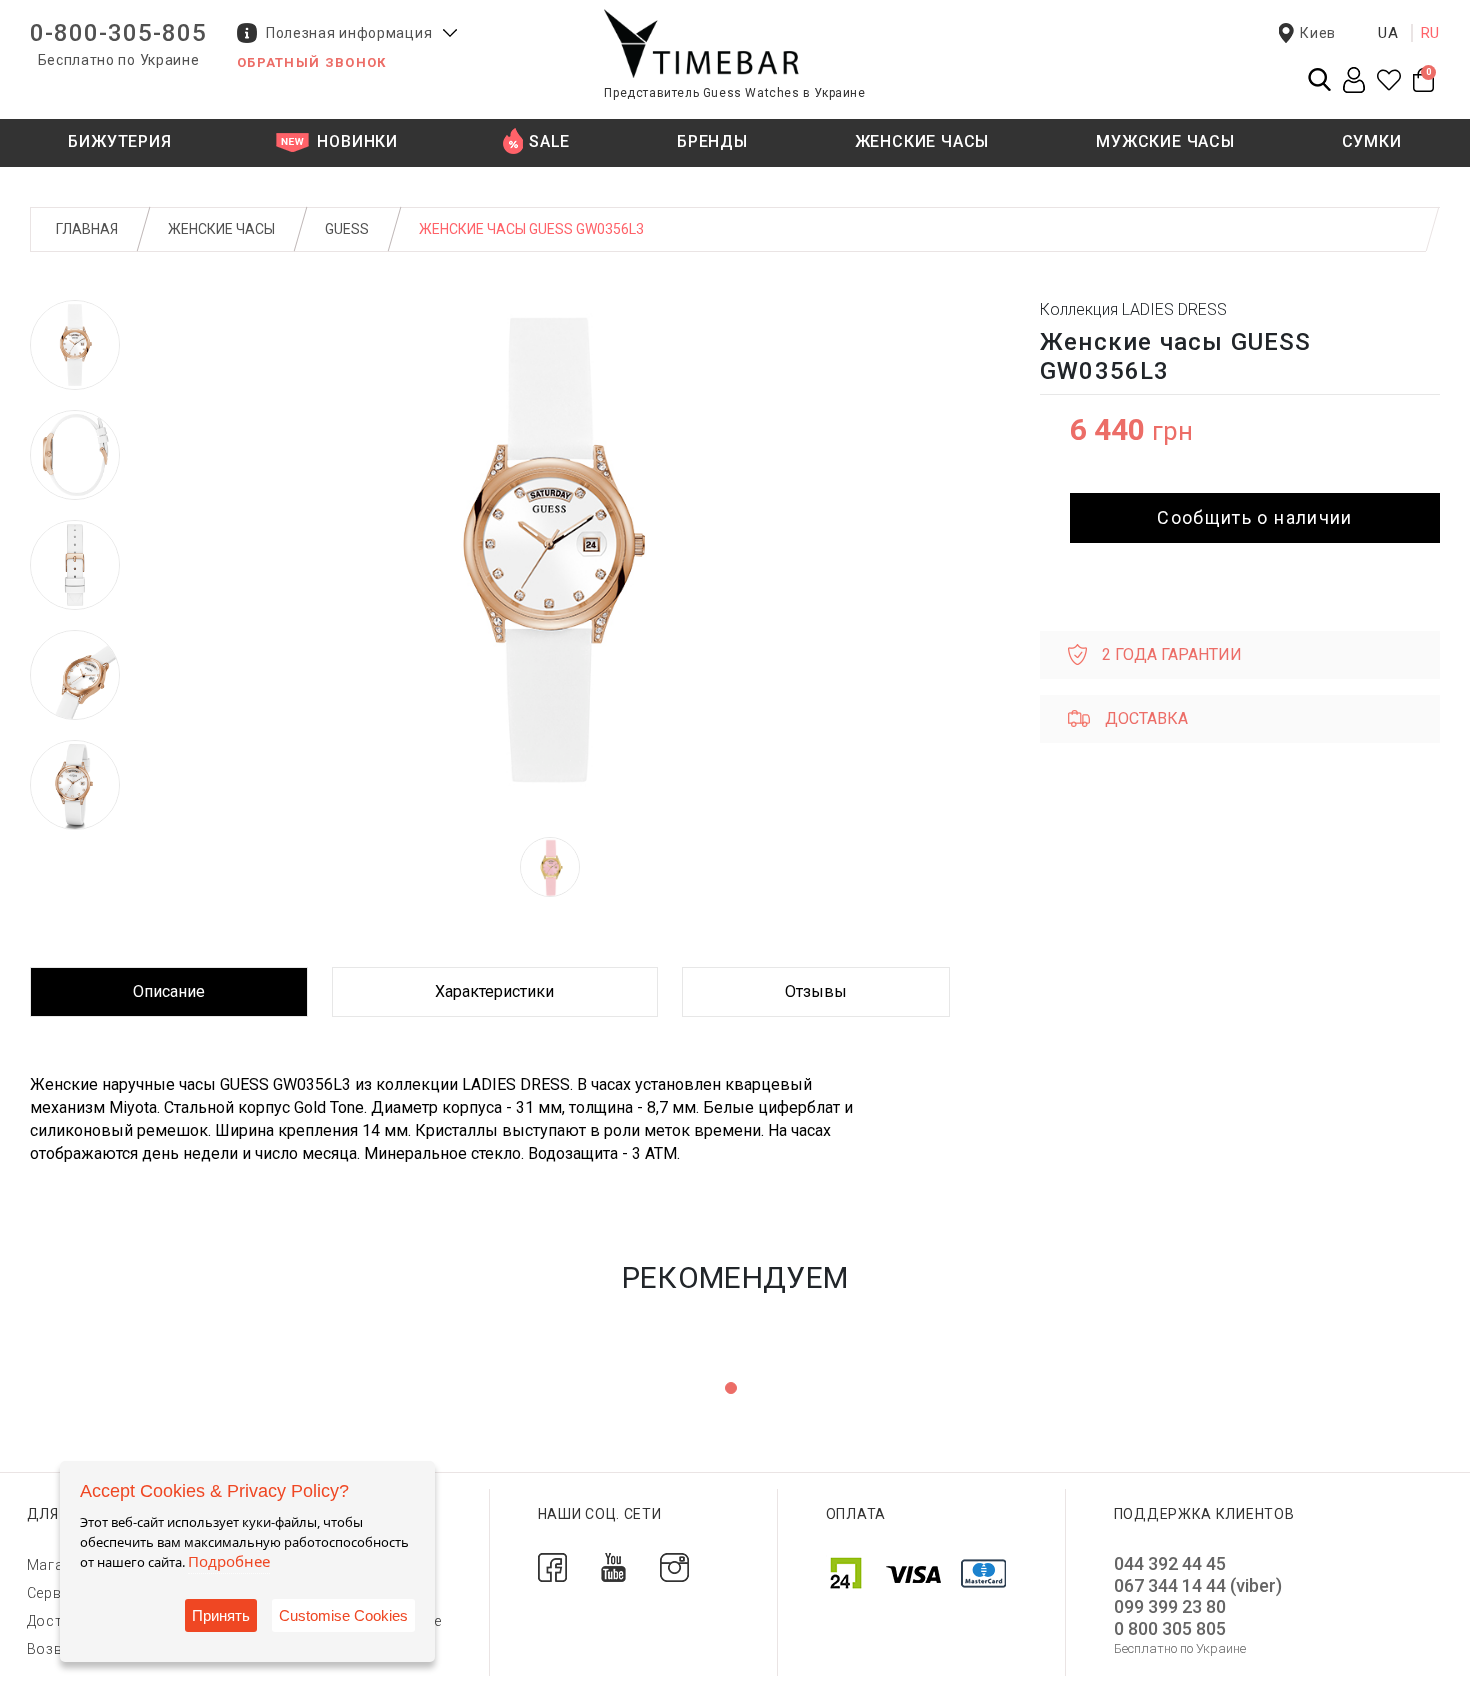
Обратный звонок (312, 62)
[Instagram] (674, 1566)
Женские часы (221, 229)
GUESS (347, 229)
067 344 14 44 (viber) (1198, 1585)
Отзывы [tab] (816, 991)
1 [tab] (731, 1388)
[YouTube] (613, 1566)
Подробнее (229, 1561)
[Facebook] (552, 1566)
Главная (87, 229)
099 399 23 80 (1170, 1606)
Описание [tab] (169, 991)
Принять (221, 1615)
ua (1388, 33)
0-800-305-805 (118, 33)
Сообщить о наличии (1254, 517)
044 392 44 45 (1170, 1563)
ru (1431, 33)
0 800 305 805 (1170, 1628)
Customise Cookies (343, 1615)
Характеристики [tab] (494, 991)
